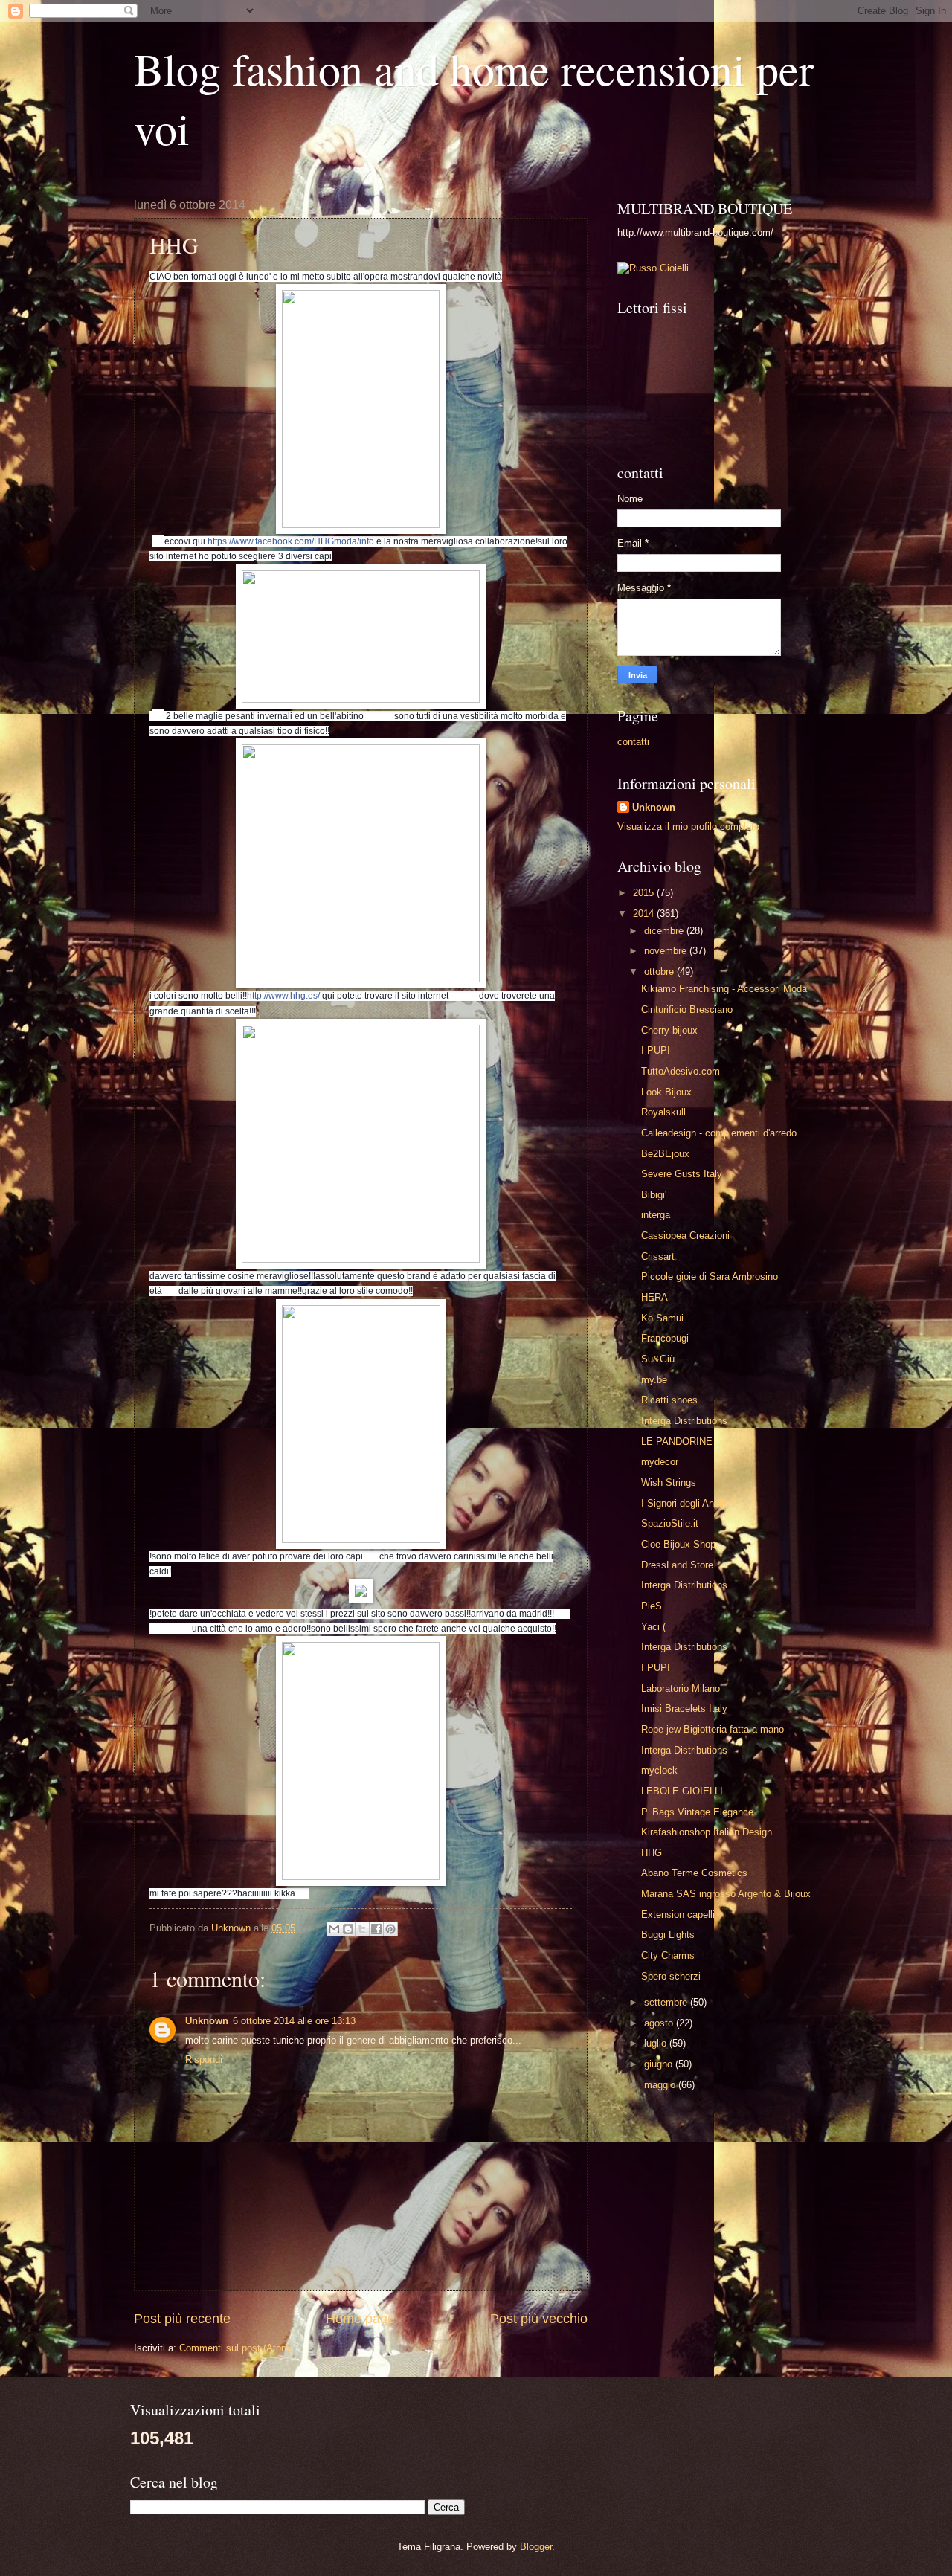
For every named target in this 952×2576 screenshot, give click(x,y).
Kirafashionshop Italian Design (707, 1832)
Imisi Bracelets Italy (684, 1709)
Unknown (207, 2021)
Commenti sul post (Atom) (236, 2348)
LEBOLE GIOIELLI (682, 1791)
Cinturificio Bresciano (687, 1010)
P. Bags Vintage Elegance (697, 1812)
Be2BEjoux (665, 1154)
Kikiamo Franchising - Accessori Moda (724, 989)
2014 (645, 914)
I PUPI (656, 1050)
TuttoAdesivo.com (681, 1071)
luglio (657, 2043)
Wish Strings (669, 1482)
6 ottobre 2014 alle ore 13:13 (294, 2021)
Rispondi (204, 2060)
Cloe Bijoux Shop (678, 1544)
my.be (654, 1380)
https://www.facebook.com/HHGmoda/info (291, 541)
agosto (660, 2023)
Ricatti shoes (669, 1400)
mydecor (660, 1462)
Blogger (536, 2547)
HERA (654, 1297)
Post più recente (182, 2319)
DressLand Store (677, 1565)
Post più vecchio (539, 2319)
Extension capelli (678, 1915)
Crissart (658, 1256)
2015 (645, 893)
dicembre (665, 931)
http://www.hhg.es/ (283, 996)
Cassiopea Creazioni (685, 1236)
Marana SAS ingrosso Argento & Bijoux (726, 1894)
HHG (652, 1853)
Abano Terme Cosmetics (694, 1873)
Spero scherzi (671, 1976)
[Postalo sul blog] (348, 1929)
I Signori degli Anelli (684, 1503)
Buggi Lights (668, 1935)
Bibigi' (654, 1195)
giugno (660, 2064)
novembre (667, 951)
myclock (659, 1770)
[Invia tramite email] (334, 1929)
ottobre (660, 972)
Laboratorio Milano (681, 1688)
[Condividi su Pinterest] (390, 1929)
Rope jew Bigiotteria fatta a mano (713, 1729)
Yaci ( (653, 1627)
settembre (667, 2002)
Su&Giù (658, 1359)
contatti (633, 742)
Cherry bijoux (669, 1030)
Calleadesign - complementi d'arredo (719, 1133)
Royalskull (663, 1112)
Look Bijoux (666, 1092)
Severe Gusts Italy (682, 1174)
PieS (652, 1606)
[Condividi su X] (362, 1929)
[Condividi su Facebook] (376, 1929)
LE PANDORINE (677, 1442)
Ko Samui (662, 1318)
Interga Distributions (684, 1421)
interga (656, 1215)
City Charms (668, 1955)
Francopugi (665, 1338)
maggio (661, 2085)
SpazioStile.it (670, 1523)
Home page (360, 2319)
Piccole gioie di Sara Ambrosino (710, 1276)
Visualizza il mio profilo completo (688, 827)
